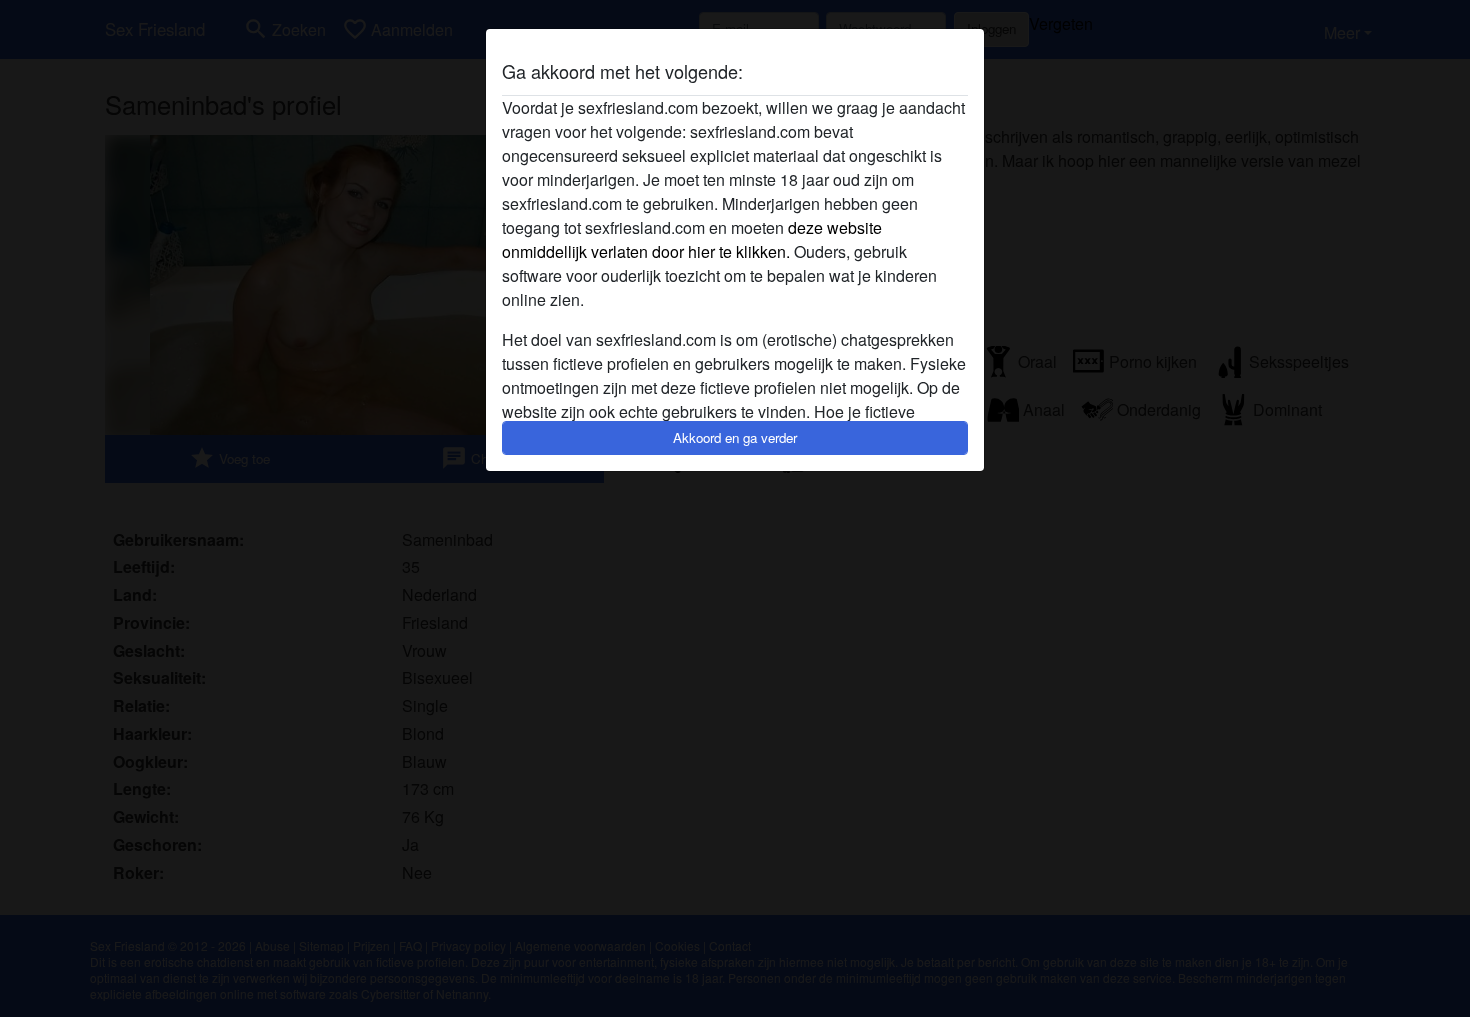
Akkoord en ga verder (735, 437)
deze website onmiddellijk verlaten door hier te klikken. (692, 239)
